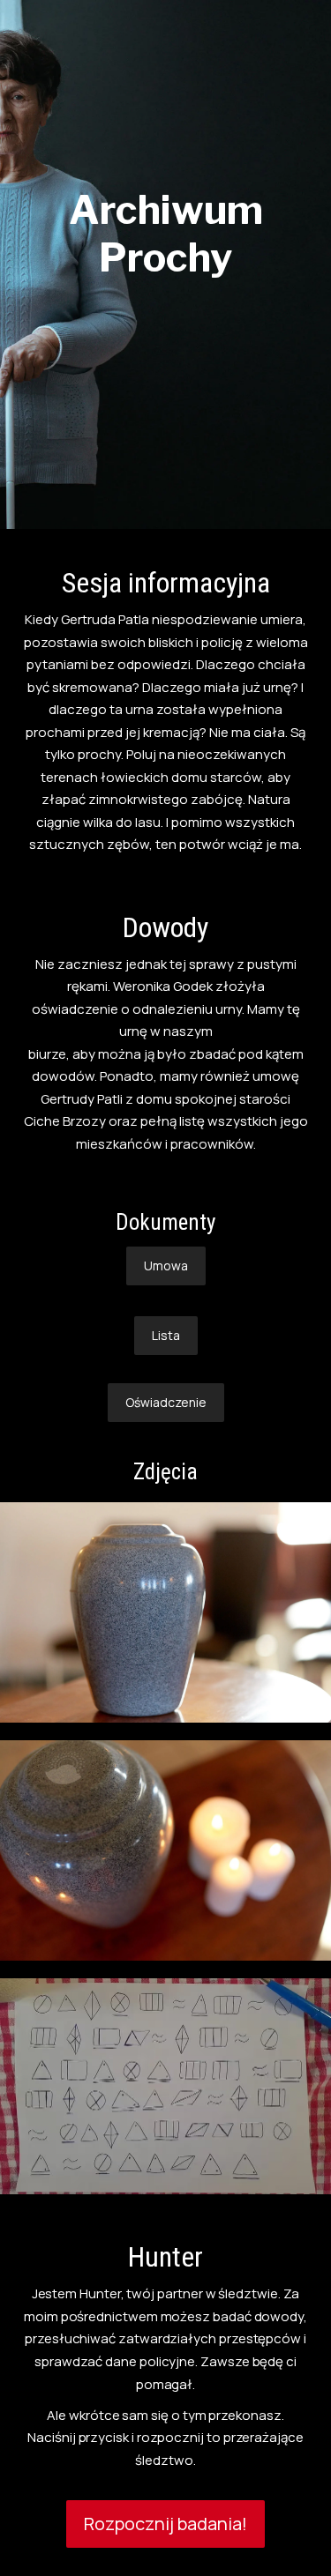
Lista (166, 1335)
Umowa (166, 1266)
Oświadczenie (166, 1402)
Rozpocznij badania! (165, 2524)
